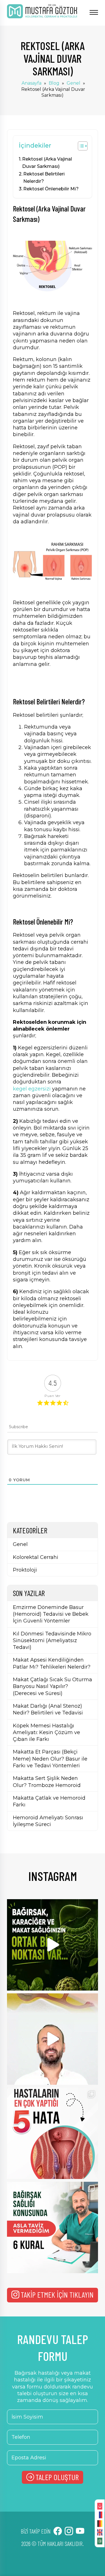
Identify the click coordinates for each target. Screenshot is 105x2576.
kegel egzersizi (32, 1089)
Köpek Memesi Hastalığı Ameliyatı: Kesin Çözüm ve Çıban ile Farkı (46, 1733)
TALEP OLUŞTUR (57, 2477)
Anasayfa (32, 83)
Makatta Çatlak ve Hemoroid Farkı (49, 1801)
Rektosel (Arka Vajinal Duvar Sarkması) (47, 163)
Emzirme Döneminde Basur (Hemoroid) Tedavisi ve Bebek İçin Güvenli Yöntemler (51, 1614)
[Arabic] (100, 2541)
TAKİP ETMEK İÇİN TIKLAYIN (57, 2295)
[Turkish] (100, 2506)
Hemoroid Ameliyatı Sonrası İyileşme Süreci (48, 1821)
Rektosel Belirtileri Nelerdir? (44, 177)
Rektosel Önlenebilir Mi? (51, 189)
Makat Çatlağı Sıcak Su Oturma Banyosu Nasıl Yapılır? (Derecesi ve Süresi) (53, 1686)
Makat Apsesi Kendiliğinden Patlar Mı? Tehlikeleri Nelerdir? (52, 1663)
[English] (100, 2532)
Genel (73, 83)
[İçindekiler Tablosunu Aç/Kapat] (80, 146)
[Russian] (100, 2514)
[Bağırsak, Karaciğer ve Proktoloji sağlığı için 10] (53, 1945)
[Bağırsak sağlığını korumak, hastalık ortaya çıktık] (53, 2227)
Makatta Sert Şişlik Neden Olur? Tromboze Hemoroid (47, 1782)
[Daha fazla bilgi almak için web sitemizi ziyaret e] (53, 2039)
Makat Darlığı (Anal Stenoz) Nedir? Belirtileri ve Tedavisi (48, 1709)
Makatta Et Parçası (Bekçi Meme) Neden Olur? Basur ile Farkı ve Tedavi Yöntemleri (50, 1759)
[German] (100, 2523)
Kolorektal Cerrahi (36, 1557)
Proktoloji (25, 1570)
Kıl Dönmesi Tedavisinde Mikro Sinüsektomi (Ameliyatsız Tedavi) (52, 1641)
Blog (54, 83)
